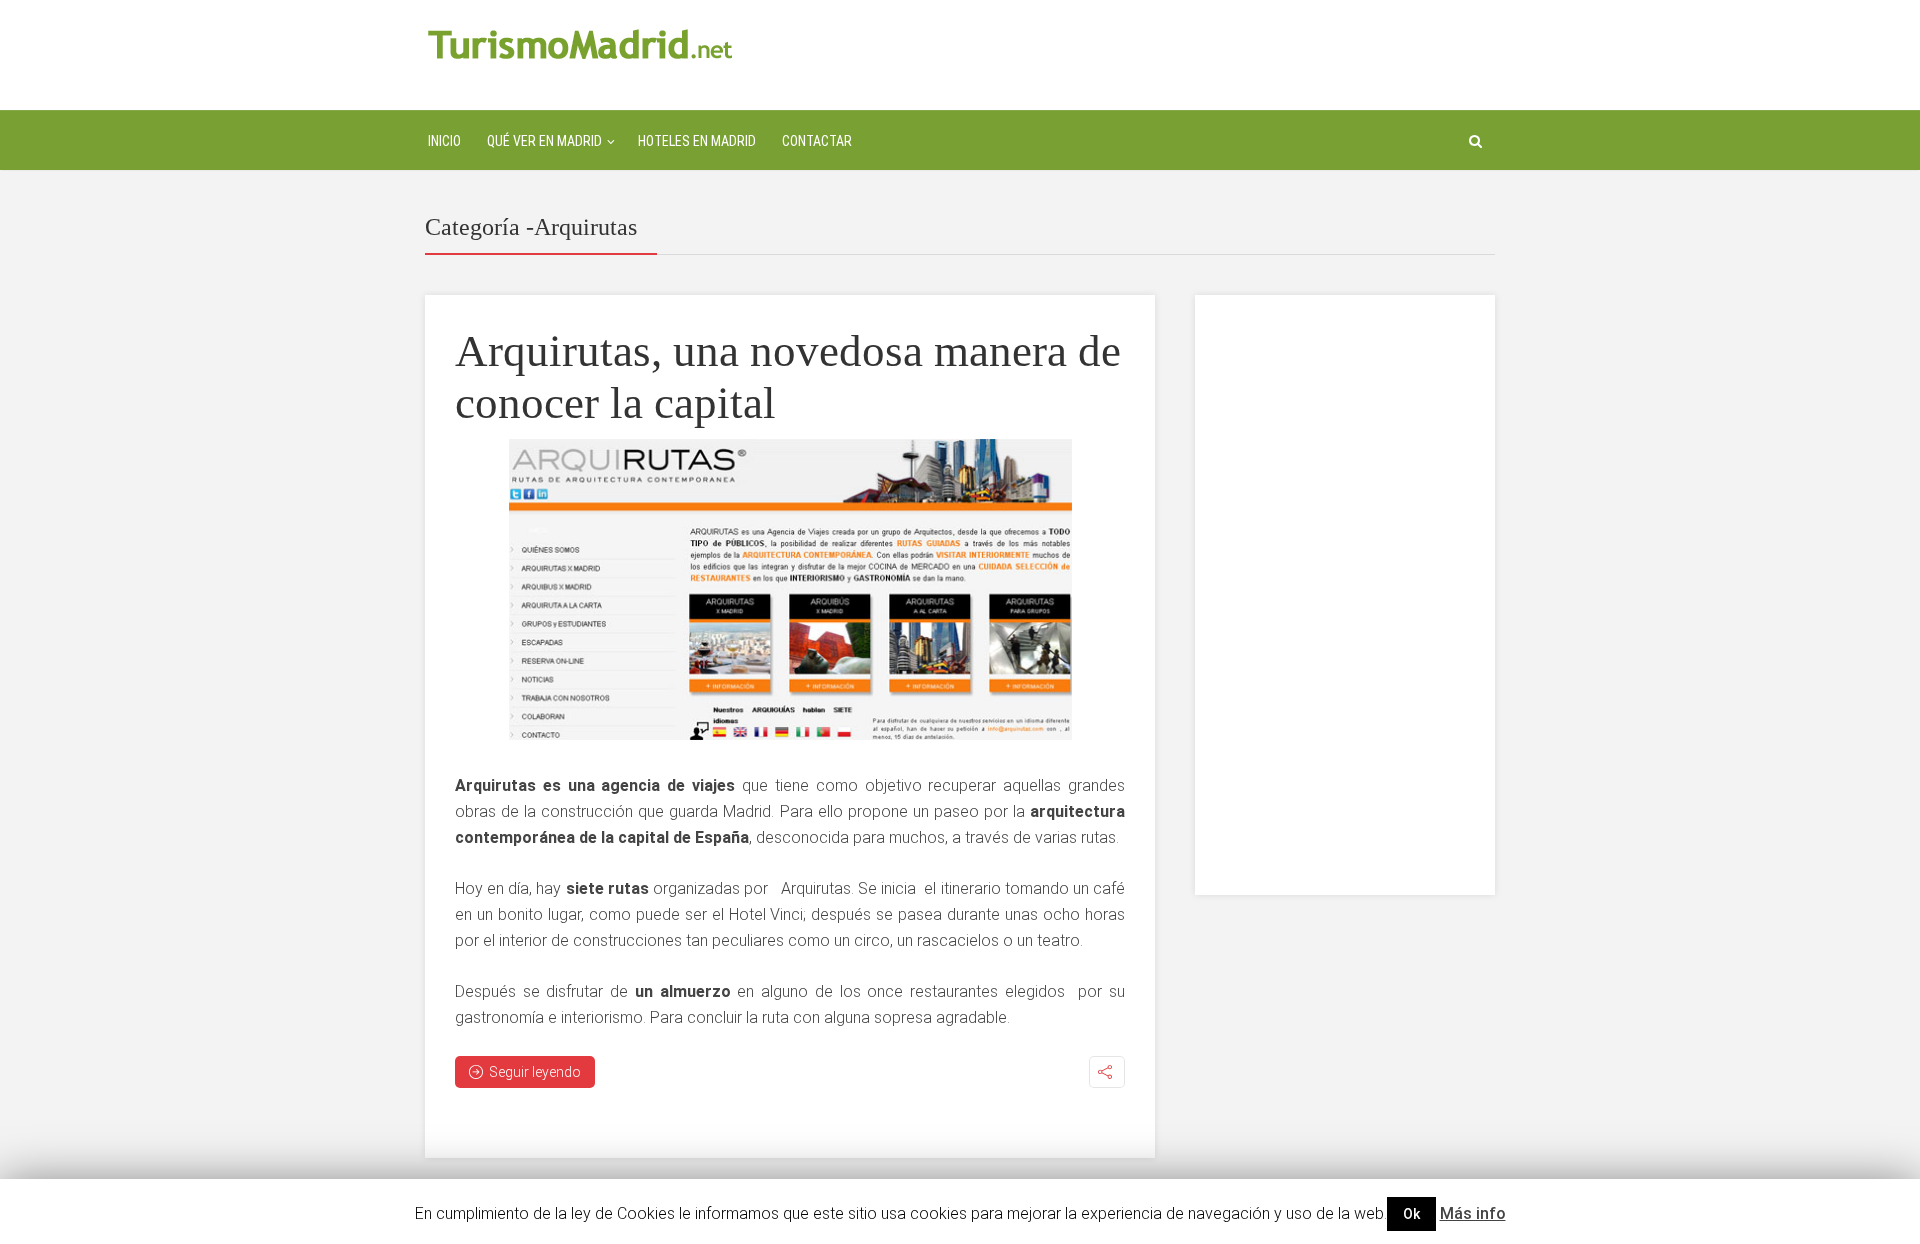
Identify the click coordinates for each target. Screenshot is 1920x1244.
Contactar (817, 141)
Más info (1473, 1213)
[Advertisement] (1345, 595)
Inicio (444, 141)
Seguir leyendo (535, 1072)
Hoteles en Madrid (697, 141)
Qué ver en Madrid (544, 141)
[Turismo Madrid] (580, 43)
